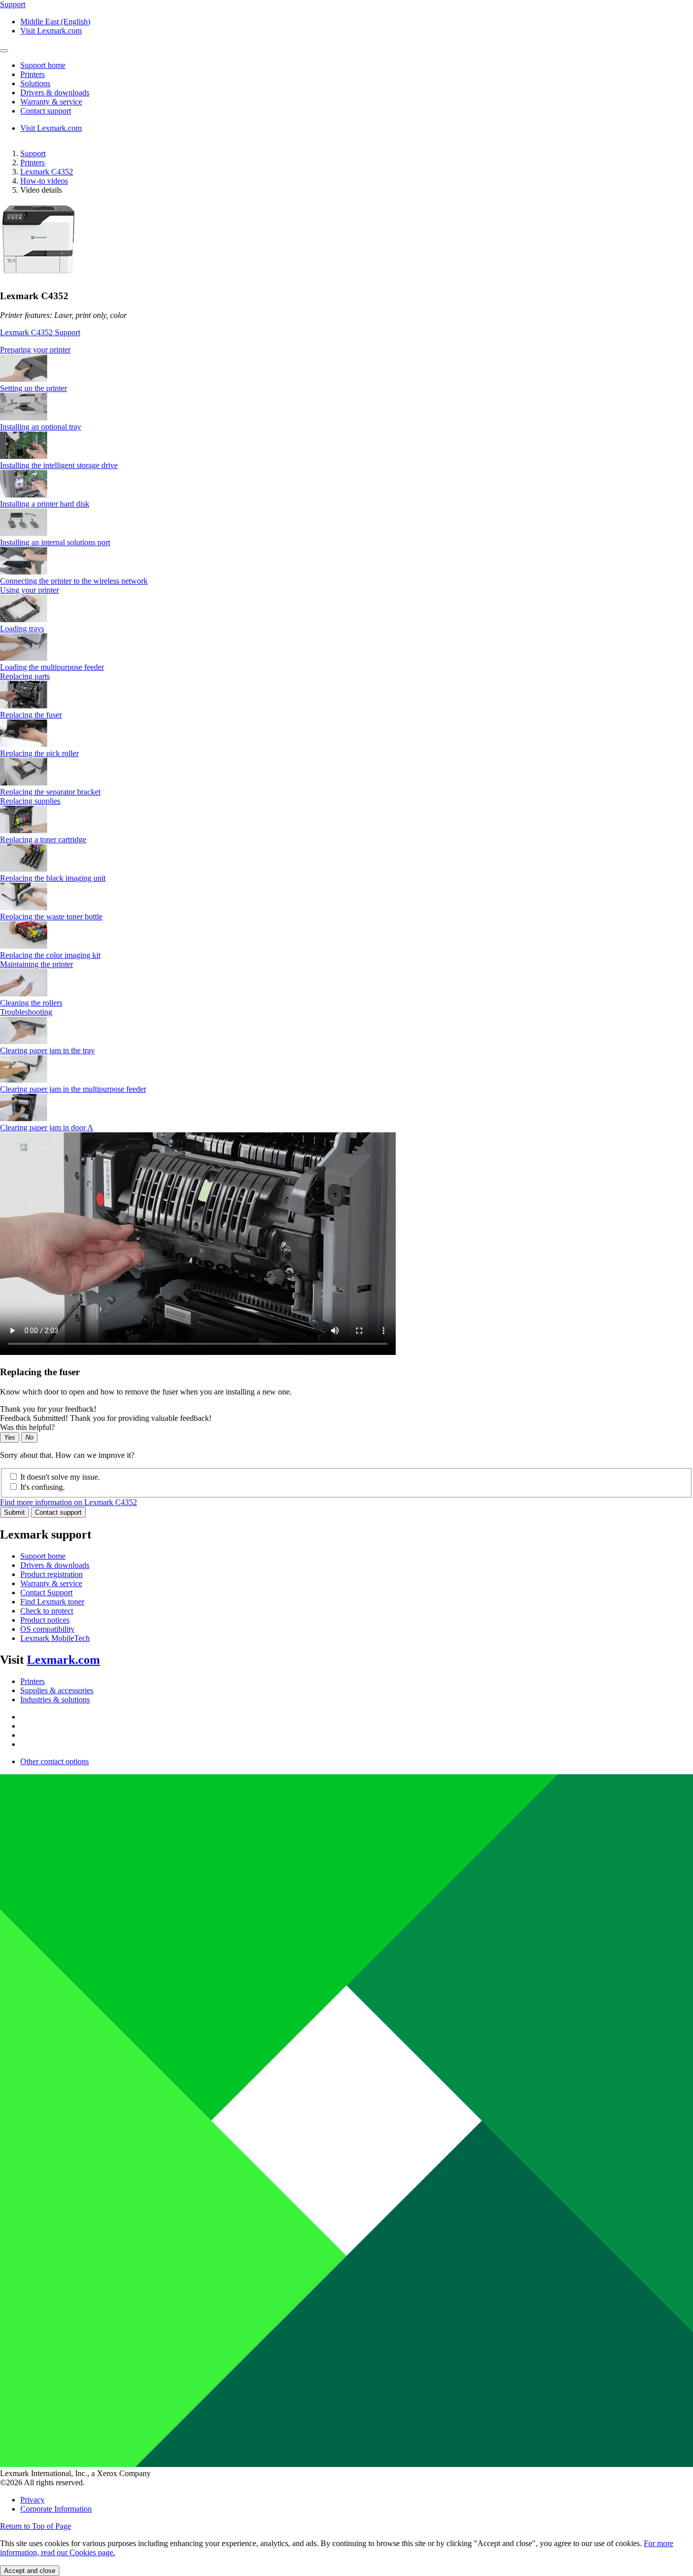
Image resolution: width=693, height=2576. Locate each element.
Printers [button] (32, 74)
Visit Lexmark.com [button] (51, 31)
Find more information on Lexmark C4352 (68, 1502)
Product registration (51, 1574)
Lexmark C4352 (47, 172)
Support (33, 153)
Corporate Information (56, 2509)
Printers (32, 163)
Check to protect (47, 1611)
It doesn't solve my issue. (60, 1477)
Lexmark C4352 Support (40, 332)
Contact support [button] (46, 111)
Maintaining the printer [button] (37, 964)
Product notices (45, 1620)
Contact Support (46, 1593)
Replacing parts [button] (25, 676)
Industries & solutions (55, 1700)
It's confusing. (43, 1487)
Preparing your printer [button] (35, 350)
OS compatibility (47, 1629)
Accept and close (30, 2571)
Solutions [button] (35, 83)
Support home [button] (43, 65)
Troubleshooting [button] (26, 1012)
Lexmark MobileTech (55, 1638)
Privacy (32, 2500)
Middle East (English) (55, 22)
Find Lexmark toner (52, 1602)
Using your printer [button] (29, 590)
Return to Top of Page (36, 2526)
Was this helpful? (27, 1427)
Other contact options (55, 1761)
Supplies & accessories (57, 1690)
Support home (43, 1556)
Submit (14, 1512)
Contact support (58, 1512)
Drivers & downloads (55, 1565)
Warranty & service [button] (51, 102)
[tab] (346, 350)
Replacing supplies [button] (30, 801)
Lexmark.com (63, 1660)
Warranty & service (51, 1583)
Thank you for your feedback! (48, 1409)
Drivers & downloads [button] (55, 93)
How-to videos (44, 181)
